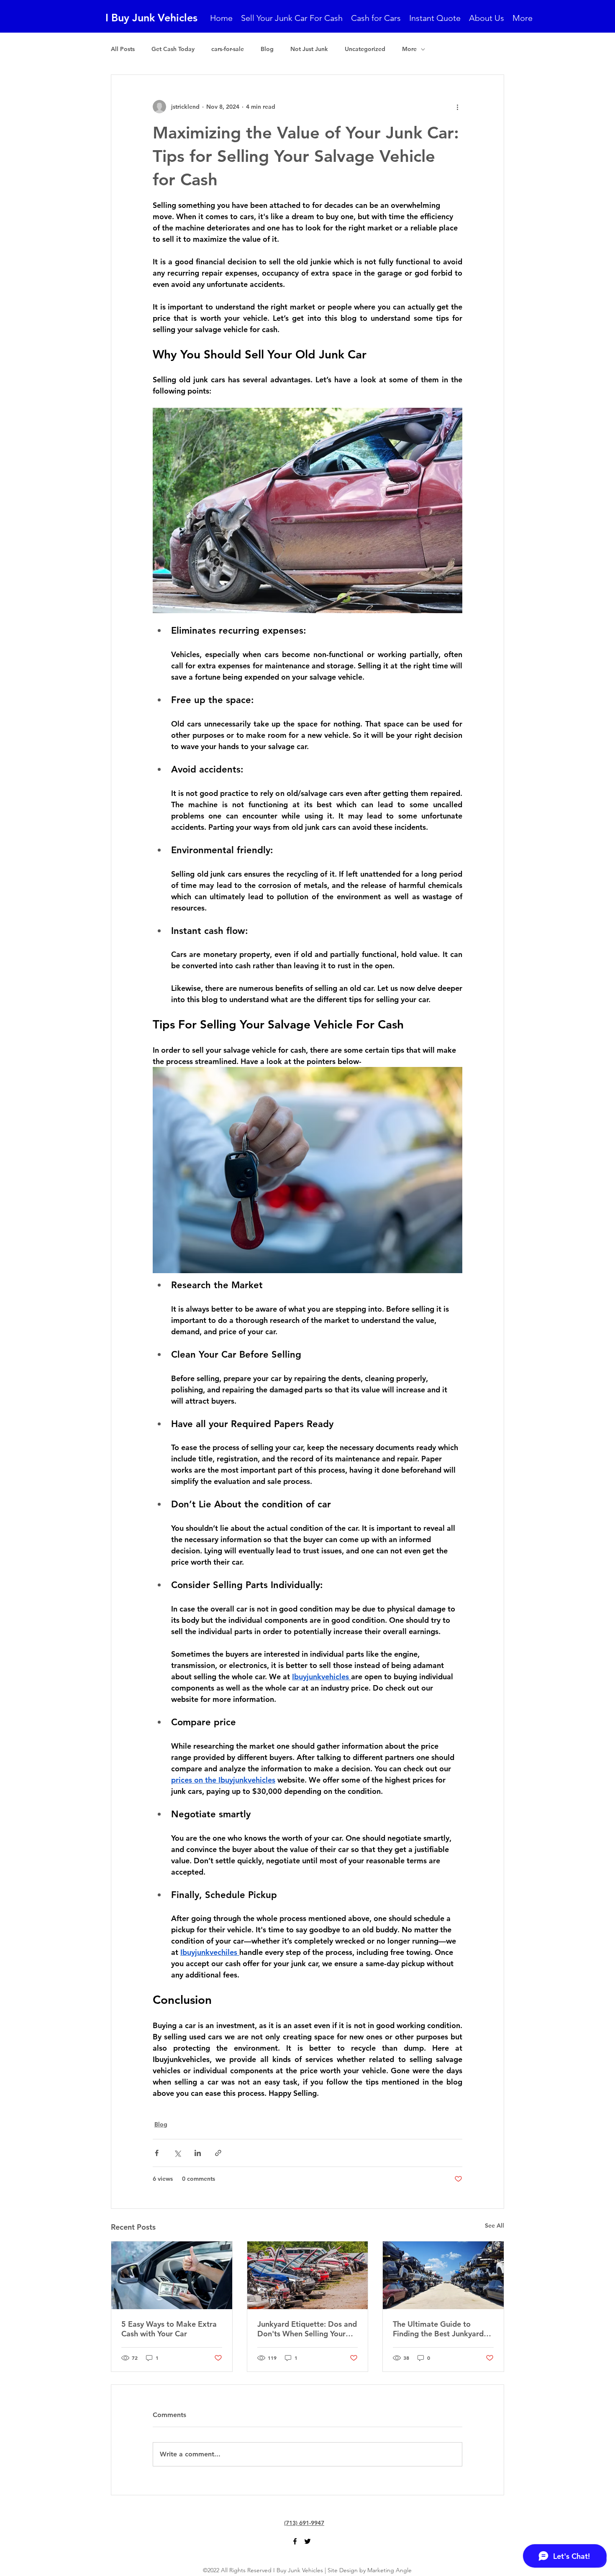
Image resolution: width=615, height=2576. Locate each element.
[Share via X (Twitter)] (177, 2153)
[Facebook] (295, 2541)
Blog (267, 49)
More (409, 49)
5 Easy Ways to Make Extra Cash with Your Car (169, 2329)
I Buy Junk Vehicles (151, 18)
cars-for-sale (228, 49)
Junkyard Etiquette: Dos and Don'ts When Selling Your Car (307, 2329)
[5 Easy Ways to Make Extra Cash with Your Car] (172, 2275)
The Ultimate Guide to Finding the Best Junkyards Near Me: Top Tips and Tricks (443, 2329)
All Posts (123, 49)
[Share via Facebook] (157, 2153)
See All (495, 2226)
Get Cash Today (173, 49)
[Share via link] (218, 2153)
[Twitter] (307, 2541)
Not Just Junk (309, 49)
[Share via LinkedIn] (198, 2153)
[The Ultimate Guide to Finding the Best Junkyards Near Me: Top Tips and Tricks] (443, 2275)
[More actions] (457, 107)
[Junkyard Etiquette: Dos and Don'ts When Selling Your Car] (308, 2275)
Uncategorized (365, 49)
